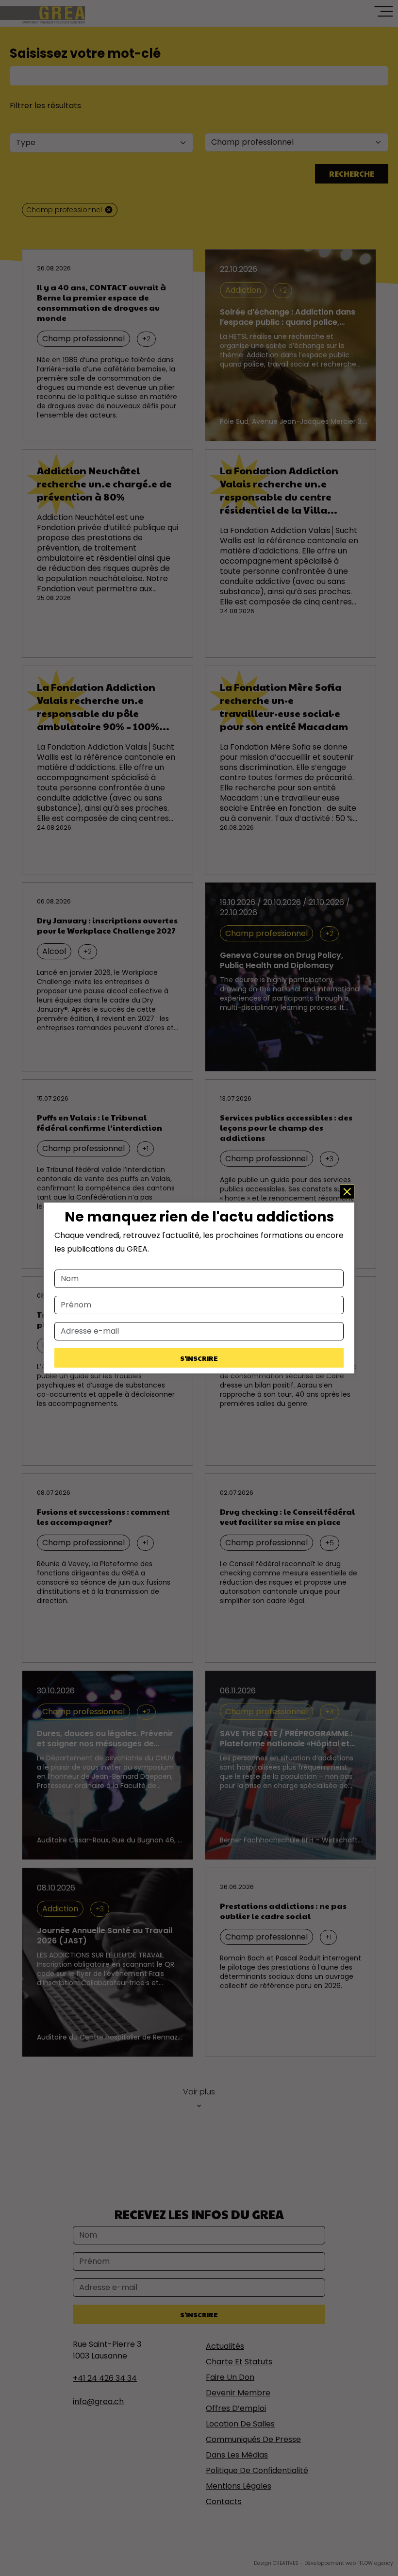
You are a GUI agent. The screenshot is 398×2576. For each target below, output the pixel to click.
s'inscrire (199, 1358)
